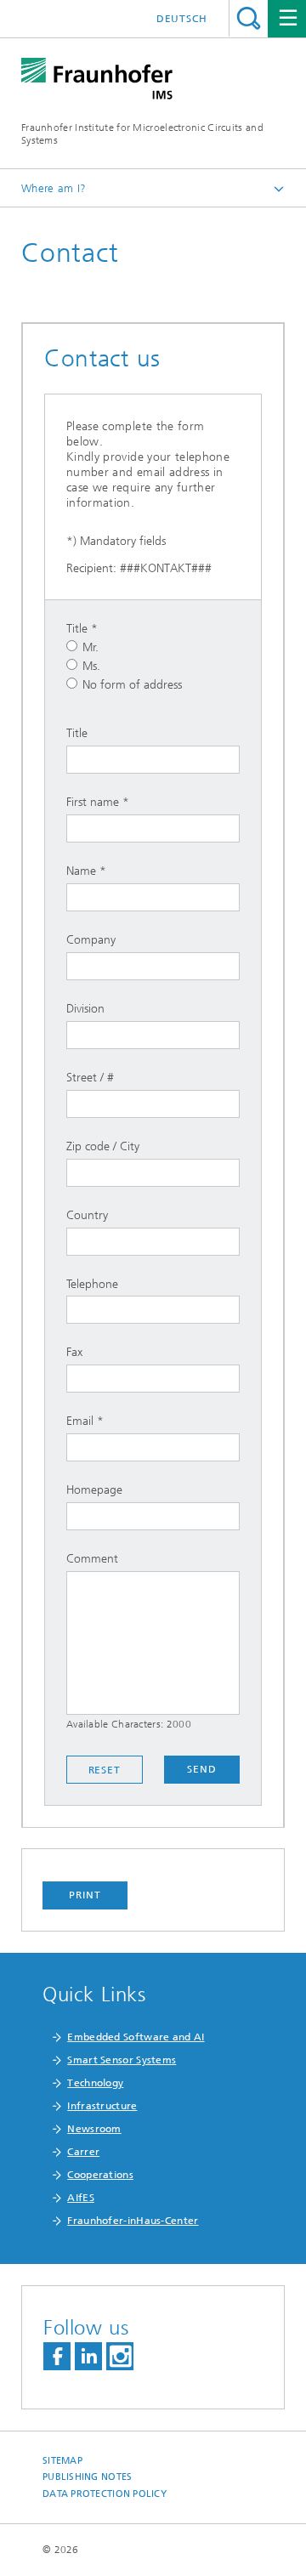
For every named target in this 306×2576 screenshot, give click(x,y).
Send (202, 1769)
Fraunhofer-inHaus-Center (133, 2221)
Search (249, 18)
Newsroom (94, 2129)
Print (85, 1895)
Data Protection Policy (105, 2494)
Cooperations (100, 2175)
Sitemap (62, 2461)
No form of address (132, 685)
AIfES (81, 2198)
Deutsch (182, 19)
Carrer (83, 2152)
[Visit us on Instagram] (120, 2356)
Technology (95, 2083)
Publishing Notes (87, 2477)
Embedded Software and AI (136, 2037)
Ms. (91, 666)
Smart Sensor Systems (122, 2060)
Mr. (91, 647)
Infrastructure (102, 2106)
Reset (105, 1770)
